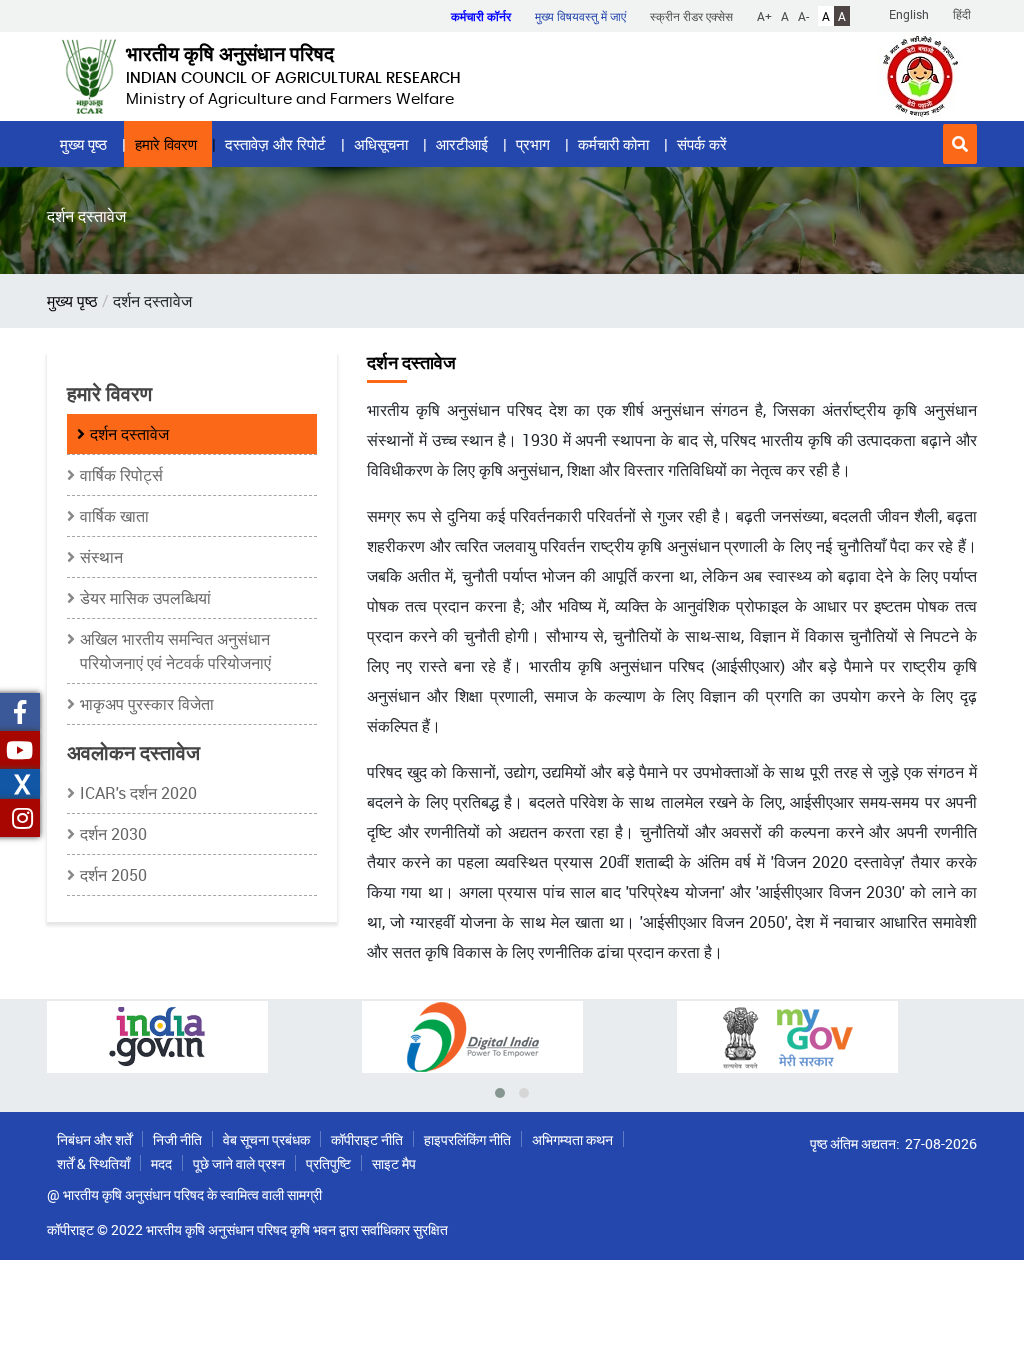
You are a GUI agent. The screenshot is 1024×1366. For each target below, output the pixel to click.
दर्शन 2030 (113, 834)
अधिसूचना (381, 144)
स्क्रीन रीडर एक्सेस (691, 16)
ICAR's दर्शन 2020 (138, 793)
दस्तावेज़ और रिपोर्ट (275, 144)
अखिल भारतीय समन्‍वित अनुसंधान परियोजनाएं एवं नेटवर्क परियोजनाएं (175, 651)
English (909, 14)
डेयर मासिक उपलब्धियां (145, 598)
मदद (161, 1163)
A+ (764, 16)
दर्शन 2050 (113, 875)
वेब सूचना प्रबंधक (266, 1139)
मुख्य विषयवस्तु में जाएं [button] (580, 16)
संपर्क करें (702, 144)
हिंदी (962, 14)
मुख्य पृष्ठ (83, 144)
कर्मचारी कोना (613, 144)
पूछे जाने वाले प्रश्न (239, 1163)
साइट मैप (394, 1163)
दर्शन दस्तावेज (129, 434)
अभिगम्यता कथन (572, 1139)
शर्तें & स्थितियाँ (93, 1163)
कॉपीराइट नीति (367, 1139)
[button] (960, 144)
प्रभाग (533, 144)
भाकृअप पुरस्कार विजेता (147, 704)
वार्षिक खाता (114, 516)
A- (803, 16)
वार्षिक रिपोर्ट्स (121, 475)
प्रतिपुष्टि (328, 1163)
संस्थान (101, 557)
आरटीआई (462, 144)
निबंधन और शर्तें (94, 1139)
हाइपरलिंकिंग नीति (467, 1139)
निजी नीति (177, 1139)
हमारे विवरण (166, 144)
